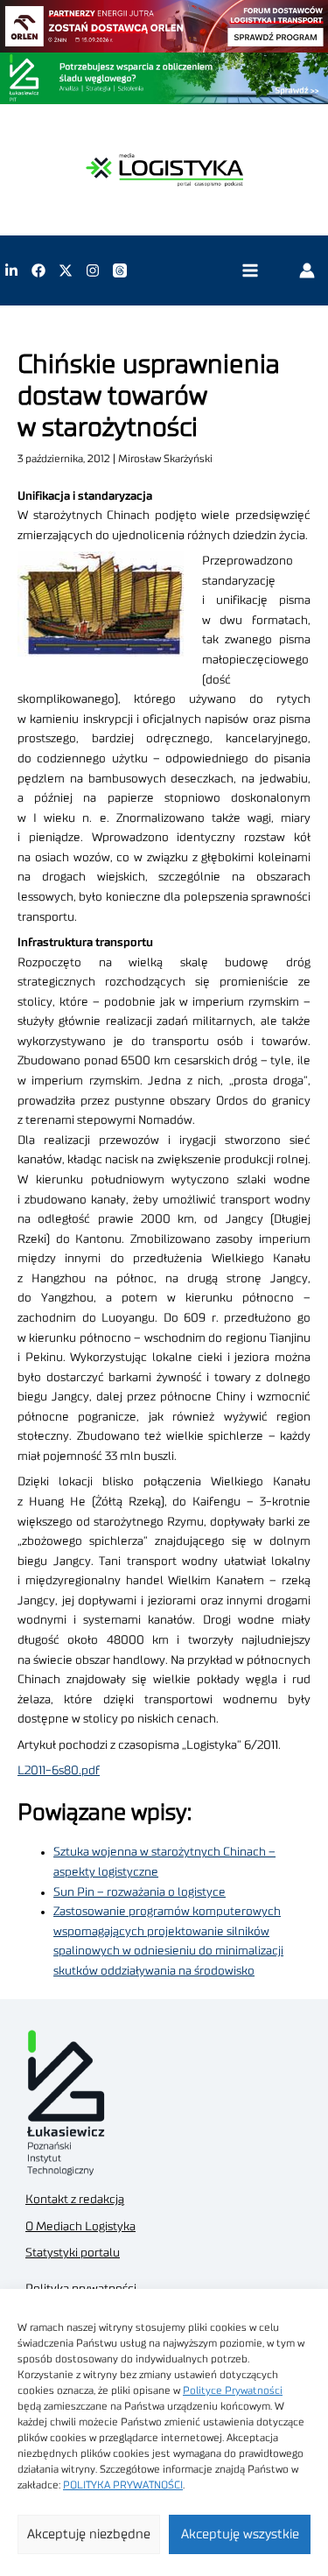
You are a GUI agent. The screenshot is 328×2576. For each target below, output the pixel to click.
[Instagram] (93, 270)
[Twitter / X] (66, 270)
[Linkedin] (11, 270)
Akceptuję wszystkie (240, 2534)
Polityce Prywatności (233, 2390)
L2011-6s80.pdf (59, 1771)
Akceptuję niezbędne (89, 2534)
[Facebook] (38, 270)
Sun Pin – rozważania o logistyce (140, 1892)
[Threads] (120, 270)
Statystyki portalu (73, 2253)
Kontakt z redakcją (75, 2200)
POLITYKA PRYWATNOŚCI (123, 2485)
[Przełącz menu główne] (250, 271)
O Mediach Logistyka (80, 2227)
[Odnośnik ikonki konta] (307, 270)
